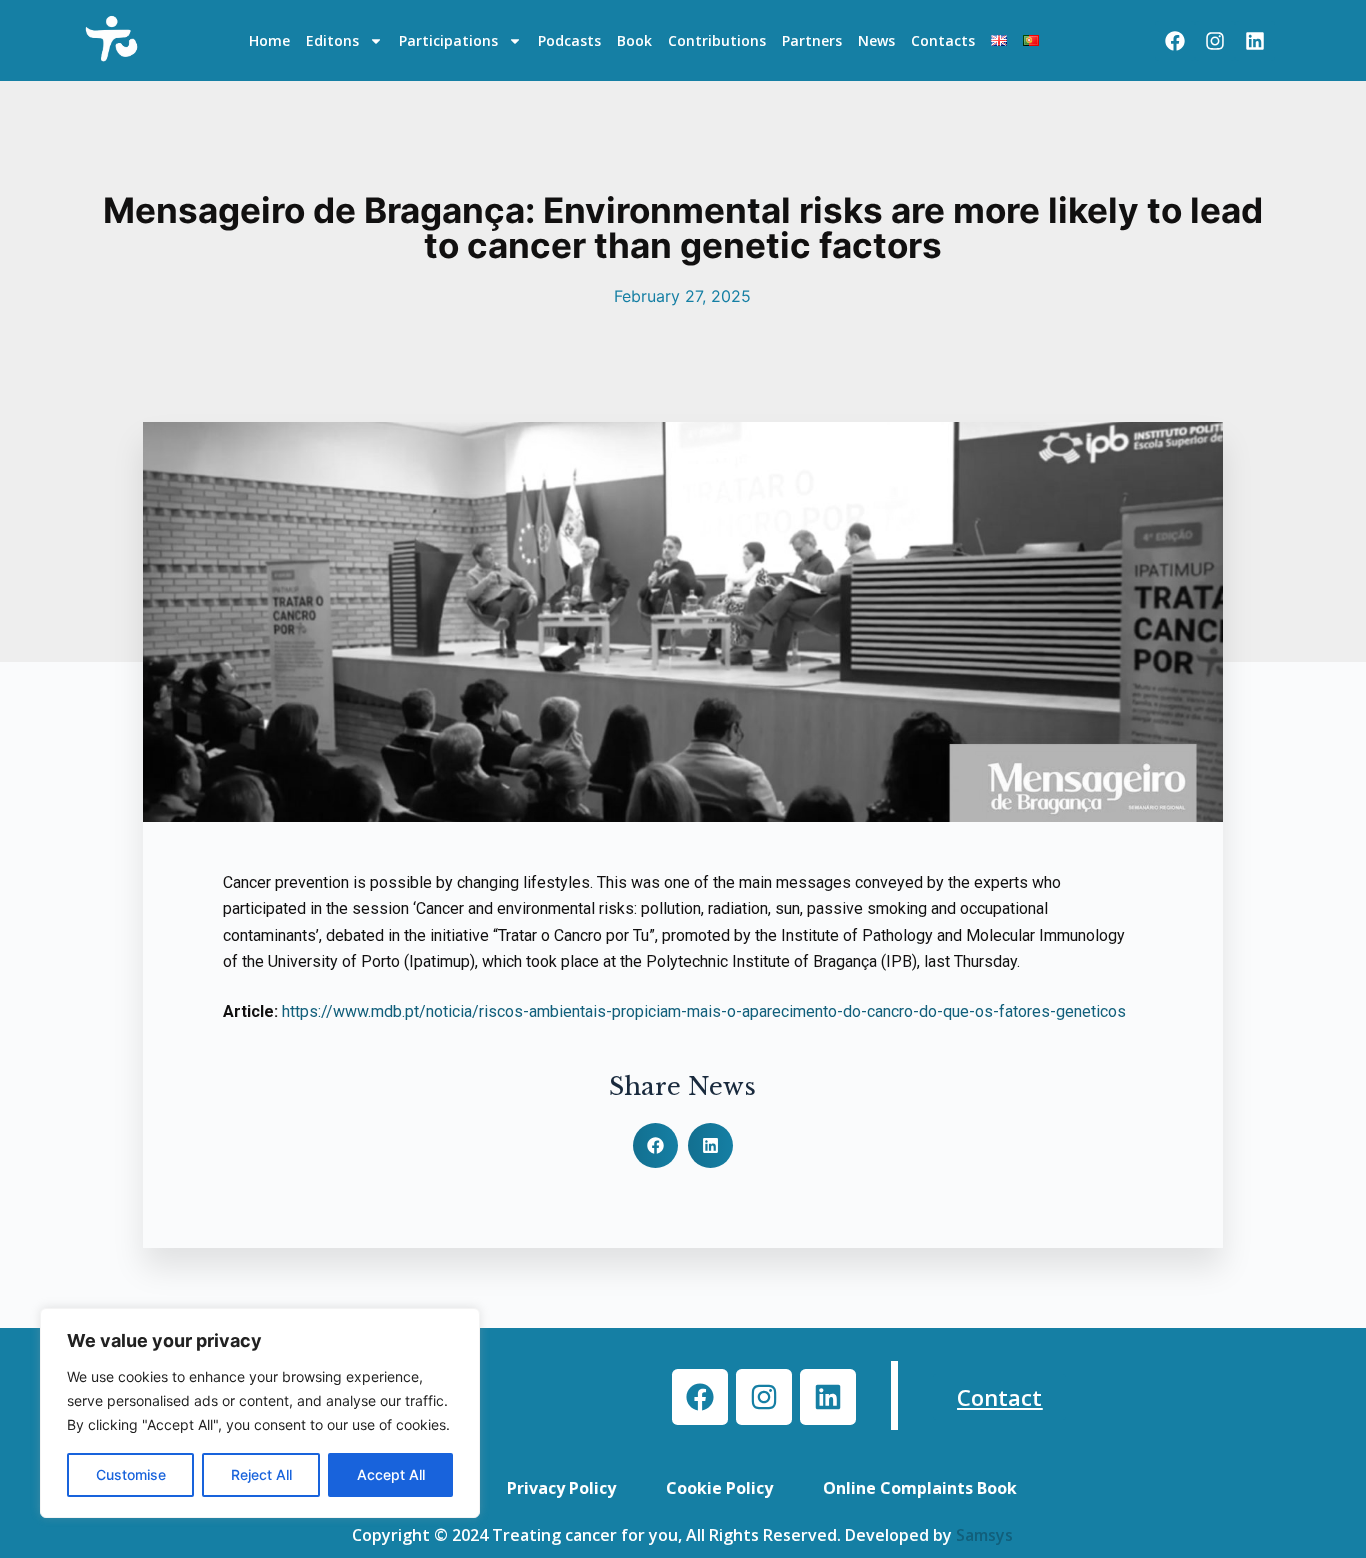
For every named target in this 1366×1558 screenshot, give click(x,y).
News (876, 40)
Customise (131, 1474)
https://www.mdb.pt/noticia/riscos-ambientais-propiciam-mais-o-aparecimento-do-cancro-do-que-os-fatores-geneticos (704, 1011)
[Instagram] (1215, 41)
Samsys (984, 1535)
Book (634, 40)
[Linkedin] (1255, 41)
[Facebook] (1175, 41)
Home (269, 40)
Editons (332, 40)
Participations (448, 40)
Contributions (717, 40)
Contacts (943, 40)
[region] (260, 1413)
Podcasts (569, 40)
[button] (655, 1145)
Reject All (261, 1474)
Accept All (391, 1474)
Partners (812, 40)
